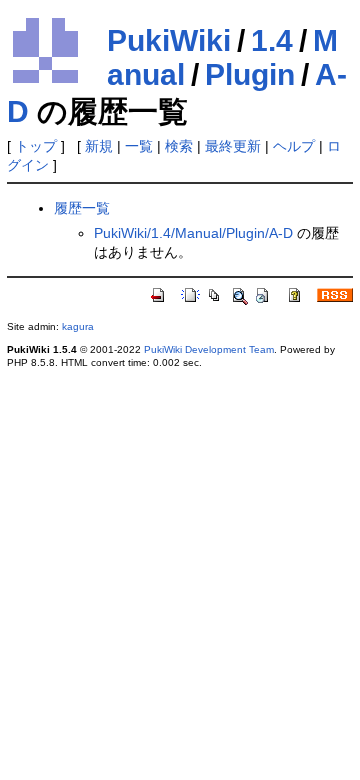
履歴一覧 (82, 208)
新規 (99, 146)
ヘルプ (294, 146)
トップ (36, 146)
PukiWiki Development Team (209, 349)
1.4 (272, 40)
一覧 (139, 146)
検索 (179, 146)
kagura (78, 326)
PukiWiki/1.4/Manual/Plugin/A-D (193, 233)
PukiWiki (169, 40)
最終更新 (233, 146)
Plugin (250, 74)
